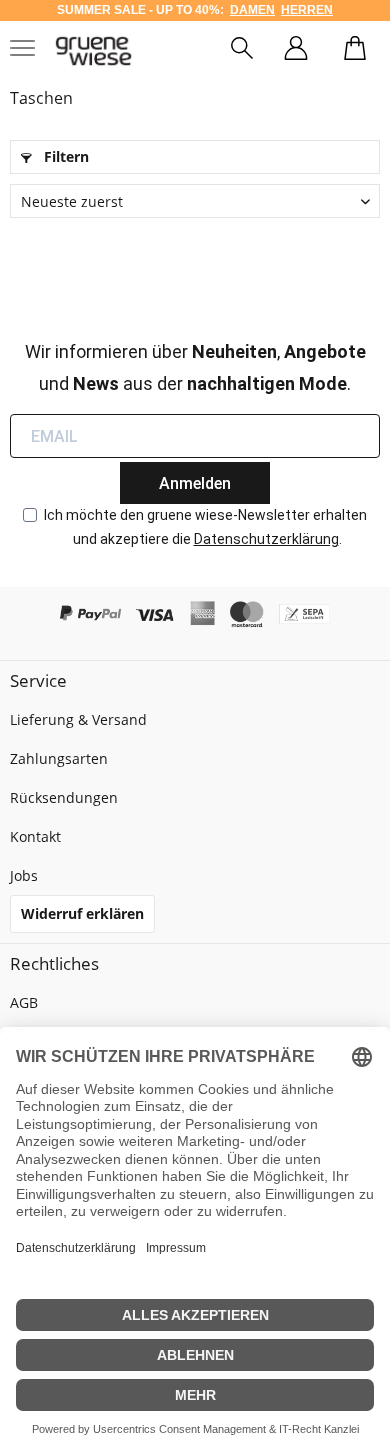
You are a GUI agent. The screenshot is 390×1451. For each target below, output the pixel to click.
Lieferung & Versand (78, 719)
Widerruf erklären (82, 913)
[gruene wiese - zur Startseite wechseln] (93, 51)
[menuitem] (242, 51)
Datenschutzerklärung (266, 539)
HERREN (307, 10)
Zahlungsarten (59, 758)
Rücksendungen (64, 797)
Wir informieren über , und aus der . (195, 367)
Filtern (64, 156)
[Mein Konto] (296, 51)
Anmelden (195, 483)
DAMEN (252, 10)
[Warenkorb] (355, 51)
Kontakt (35, 836)
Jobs (24, 875)
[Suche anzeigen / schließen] (242, 51)
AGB (24, 1002)
